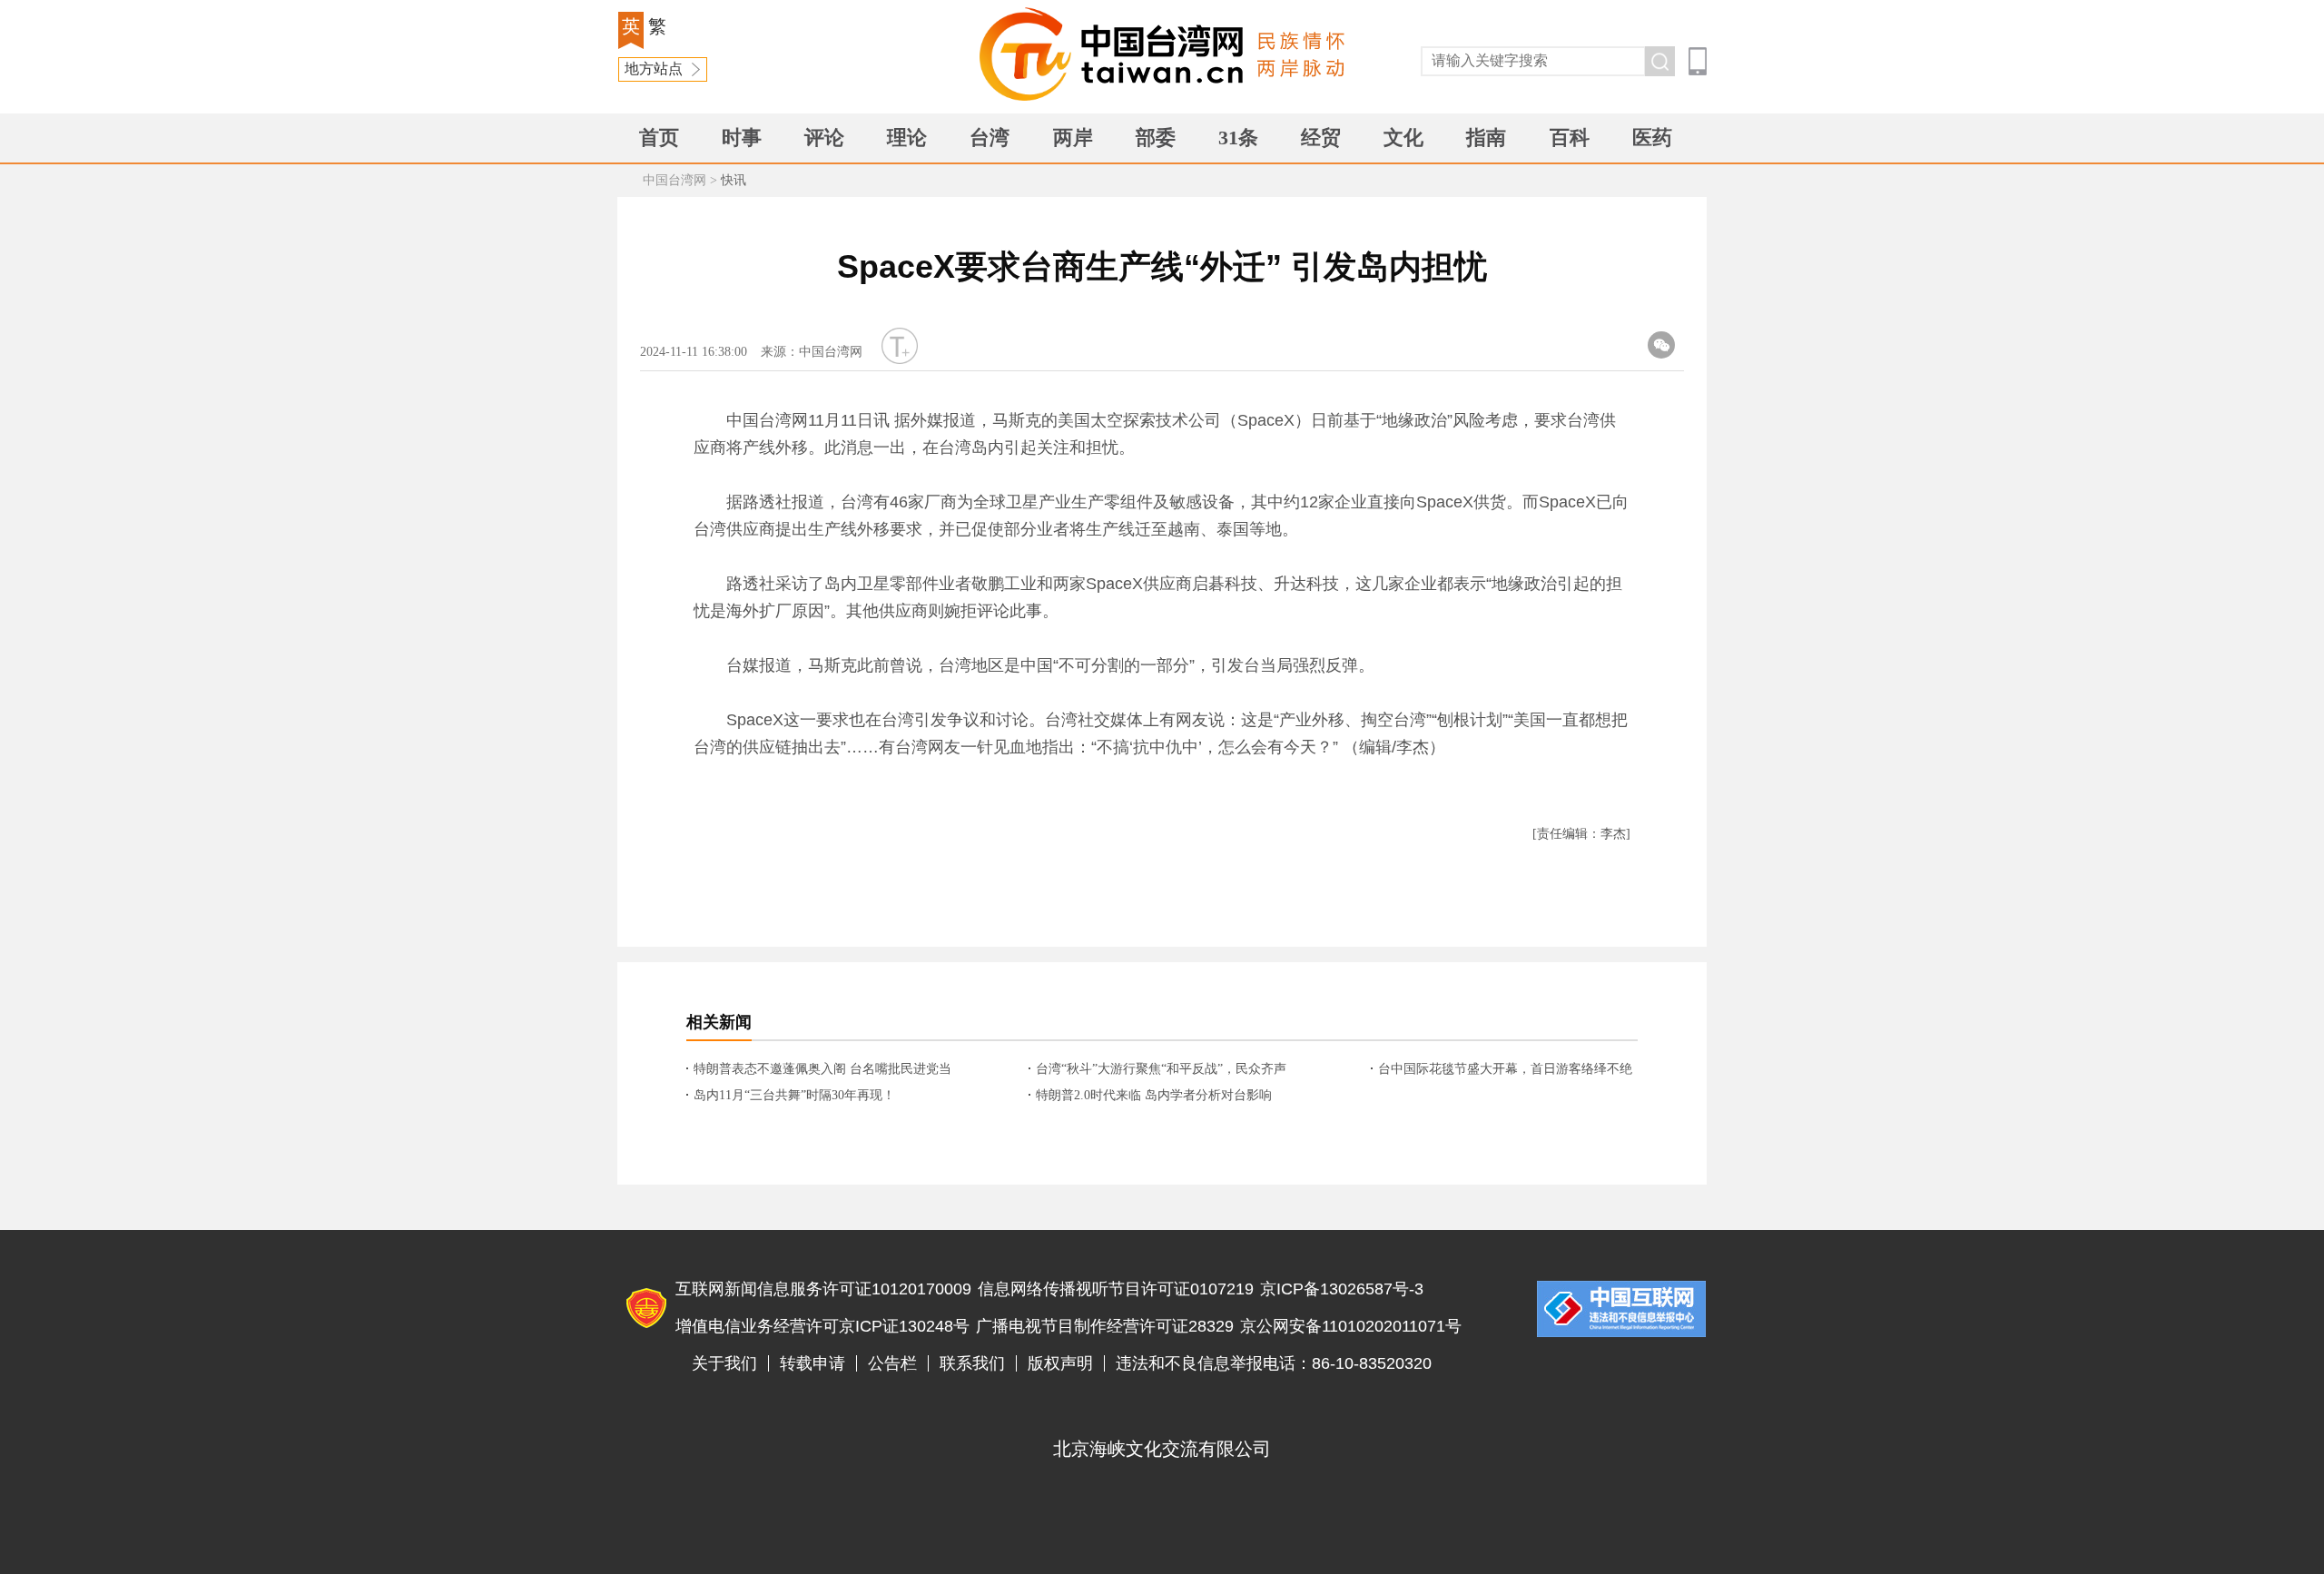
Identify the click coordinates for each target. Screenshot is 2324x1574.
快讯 (734, 180)
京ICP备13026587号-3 (1342, 1289)
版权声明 (1060, 1363)
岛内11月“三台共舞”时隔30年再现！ (794, 1095)
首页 (659, 138)
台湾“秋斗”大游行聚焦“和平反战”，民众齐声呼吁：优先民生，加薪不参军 (1161, 1070)
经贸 (1321, 138)
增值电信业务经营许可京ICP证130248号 (822, 1326)
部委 (1156, 138)
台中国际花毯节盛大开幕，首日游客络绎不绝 (1505, 1069)
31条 (1238, 138)
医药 (1652, 138)
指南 (1486, 138)
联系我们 (972, 1363)
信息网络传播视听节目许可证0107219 (1116, 1289)
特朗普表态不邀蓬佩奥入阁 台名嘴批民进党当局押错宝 (822, 1070)
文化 (1403, 138)
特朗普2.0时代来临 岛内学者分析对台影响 (1154, 1095)
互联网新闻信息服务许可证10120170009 (823, 1289)
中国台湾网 (675, 180)
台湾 (990, 138)
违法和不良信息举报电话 (1621, 1309)
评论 (824, 138)
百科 (1570, 138)
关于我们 (724, 1363)
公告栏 (892, 1363)
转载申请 (812, 1363)
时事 (742, 138)
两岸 (1073, 138)
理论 (907, 138)
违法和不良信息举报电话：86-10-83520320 (1274, 1363)
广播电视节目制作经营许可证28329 (1105, 1326)
